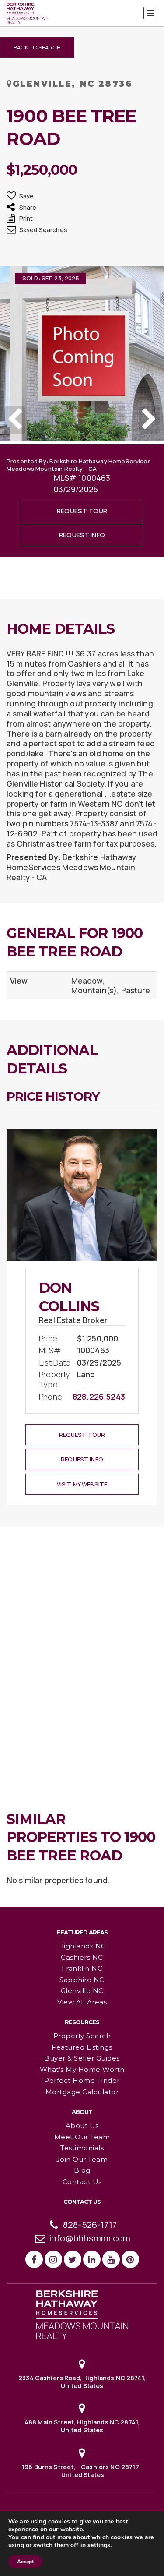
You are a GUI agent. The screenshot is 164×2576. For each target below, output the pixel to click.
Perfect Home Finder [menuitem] (82, 2080)
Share (28, 207)
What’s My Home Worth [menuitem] (82, 2070)
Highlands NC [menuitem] (82, 1946)
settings (99, 2545)
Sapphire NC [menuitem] (82, 1980)
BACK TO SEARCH (37, 47)
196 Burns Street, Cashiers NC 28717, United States (82, 2471)
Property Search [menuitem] (82, 2036)
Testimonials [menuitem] (82, 2148)
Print (26, 218)
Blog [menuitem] (82, 2170)
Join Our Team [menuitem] (82, 2159)
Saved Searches (43, 230)
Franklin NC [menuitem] (82, 1968)
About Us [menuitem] (82, 2126)
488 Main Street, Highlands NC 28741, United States (82, 2426)
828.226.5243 (99, 1397)
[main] (82, 953)
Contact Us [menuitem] (82, 2182)
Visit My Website (82, 1484)
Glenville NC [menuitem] (82, 1991)
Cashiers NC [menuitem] (82, 1957)
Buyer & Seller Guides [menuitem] (82, 2058)
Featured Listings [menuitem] (82, 2047)
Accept (25, 2562)
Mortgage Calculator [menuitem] (82, 2092)
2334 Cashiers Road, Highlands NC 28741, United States (82, 2382)
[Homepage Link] (82, 2314)
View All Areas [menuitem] (82, 2002)
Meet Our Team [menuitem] (82, 2137)
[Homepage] (27, 14)
